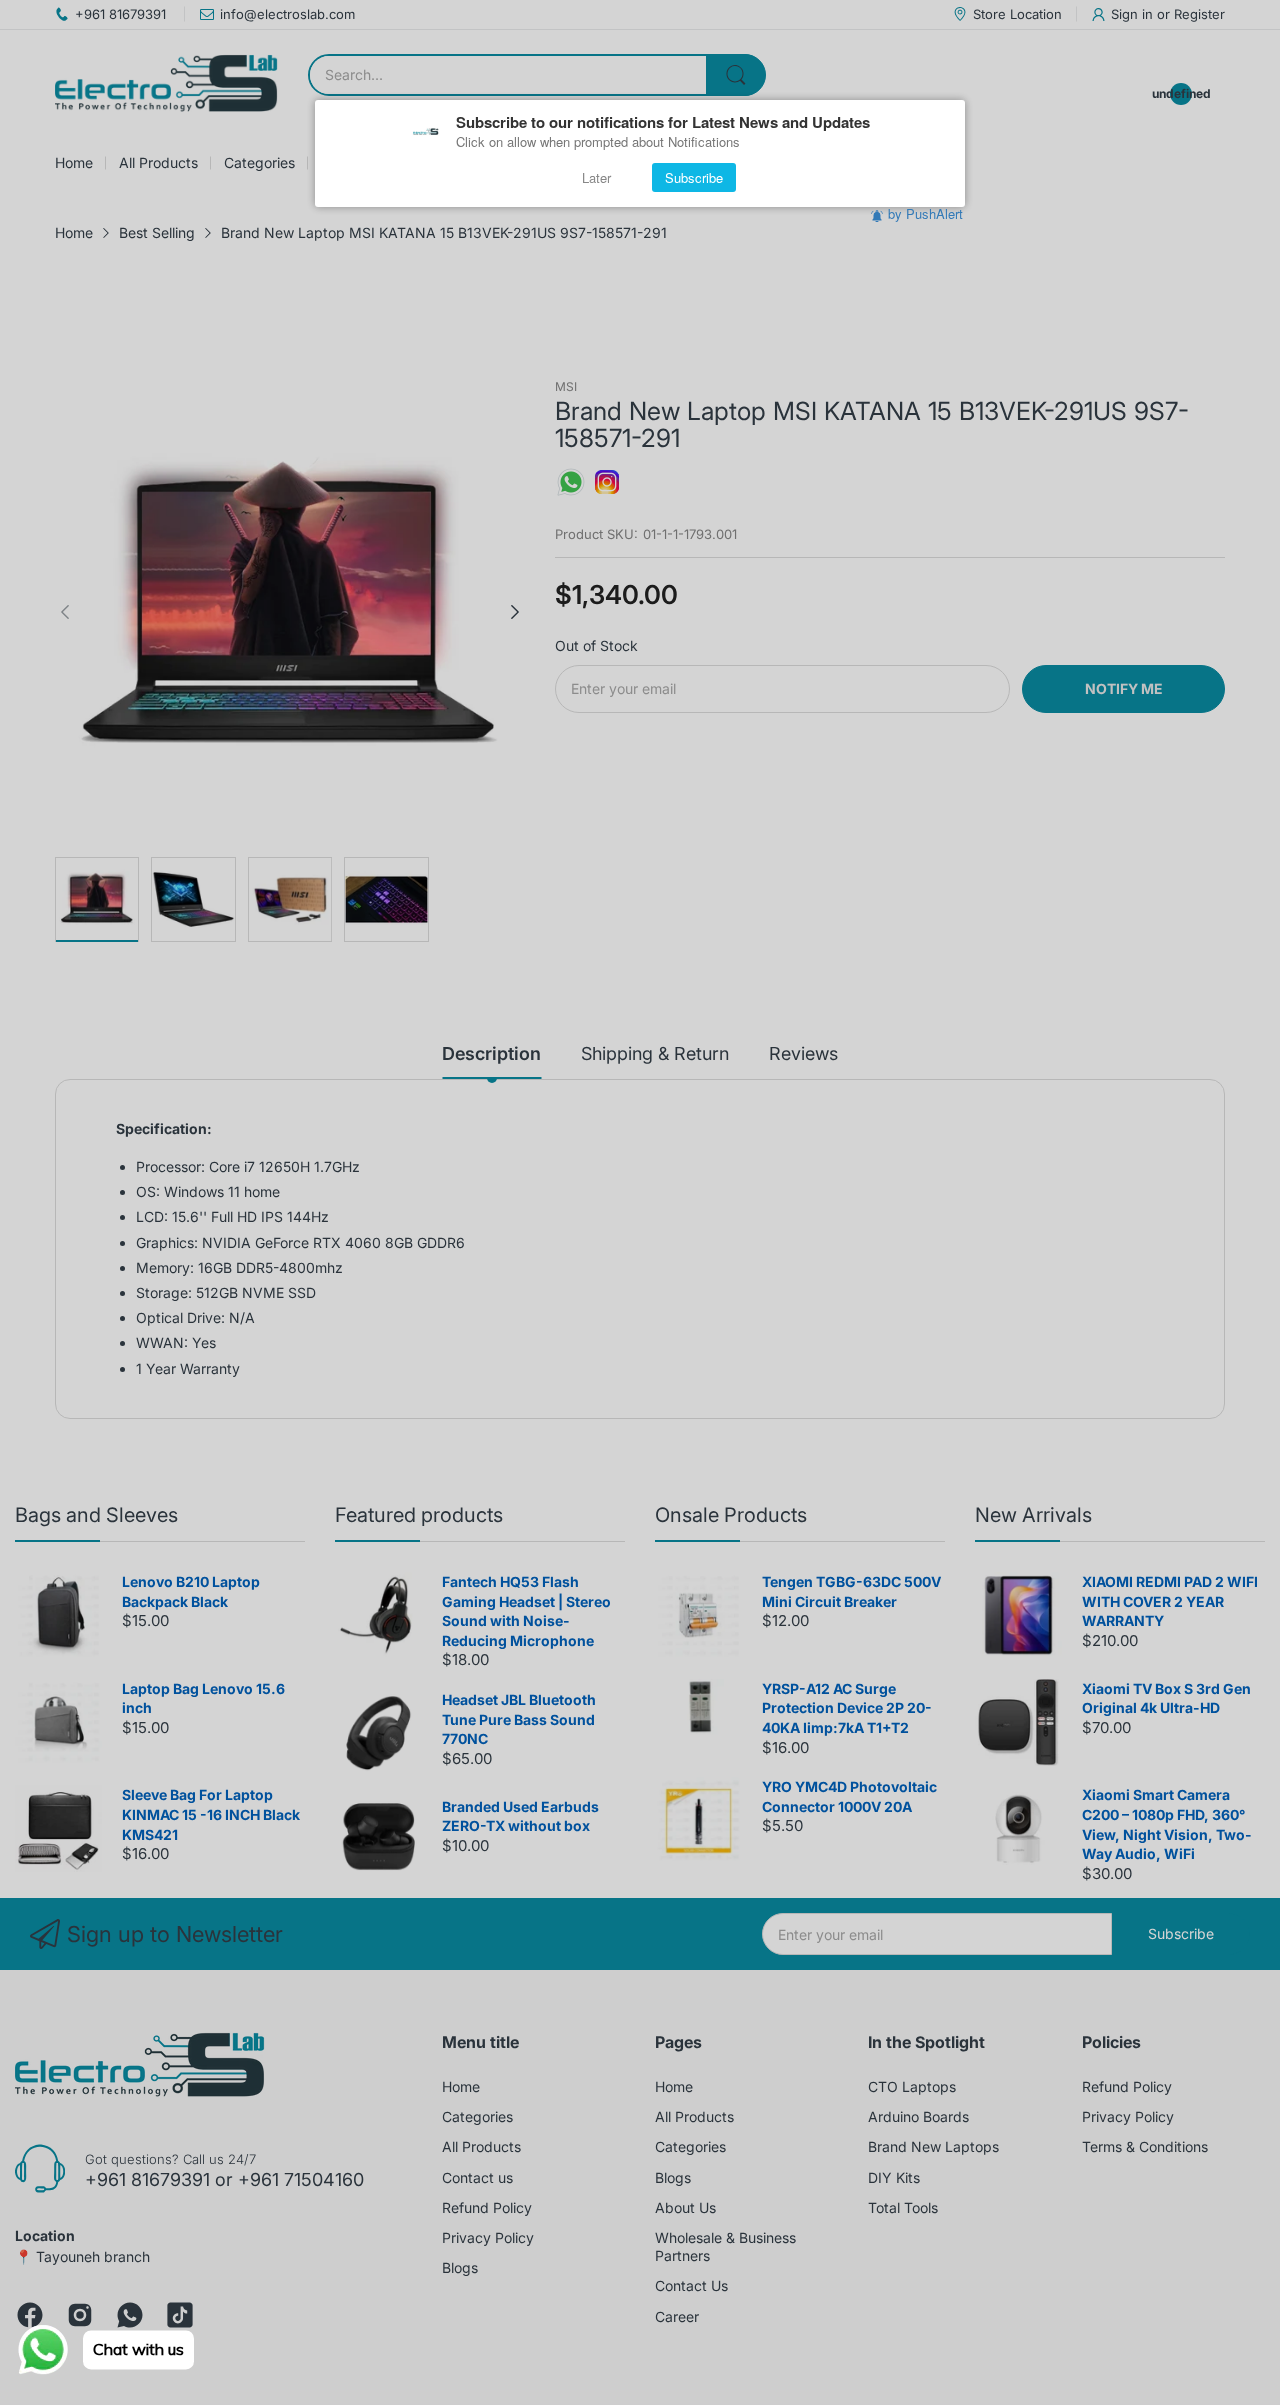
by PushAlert (925, 213)
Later (596, 177)
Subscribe (694, 177)
